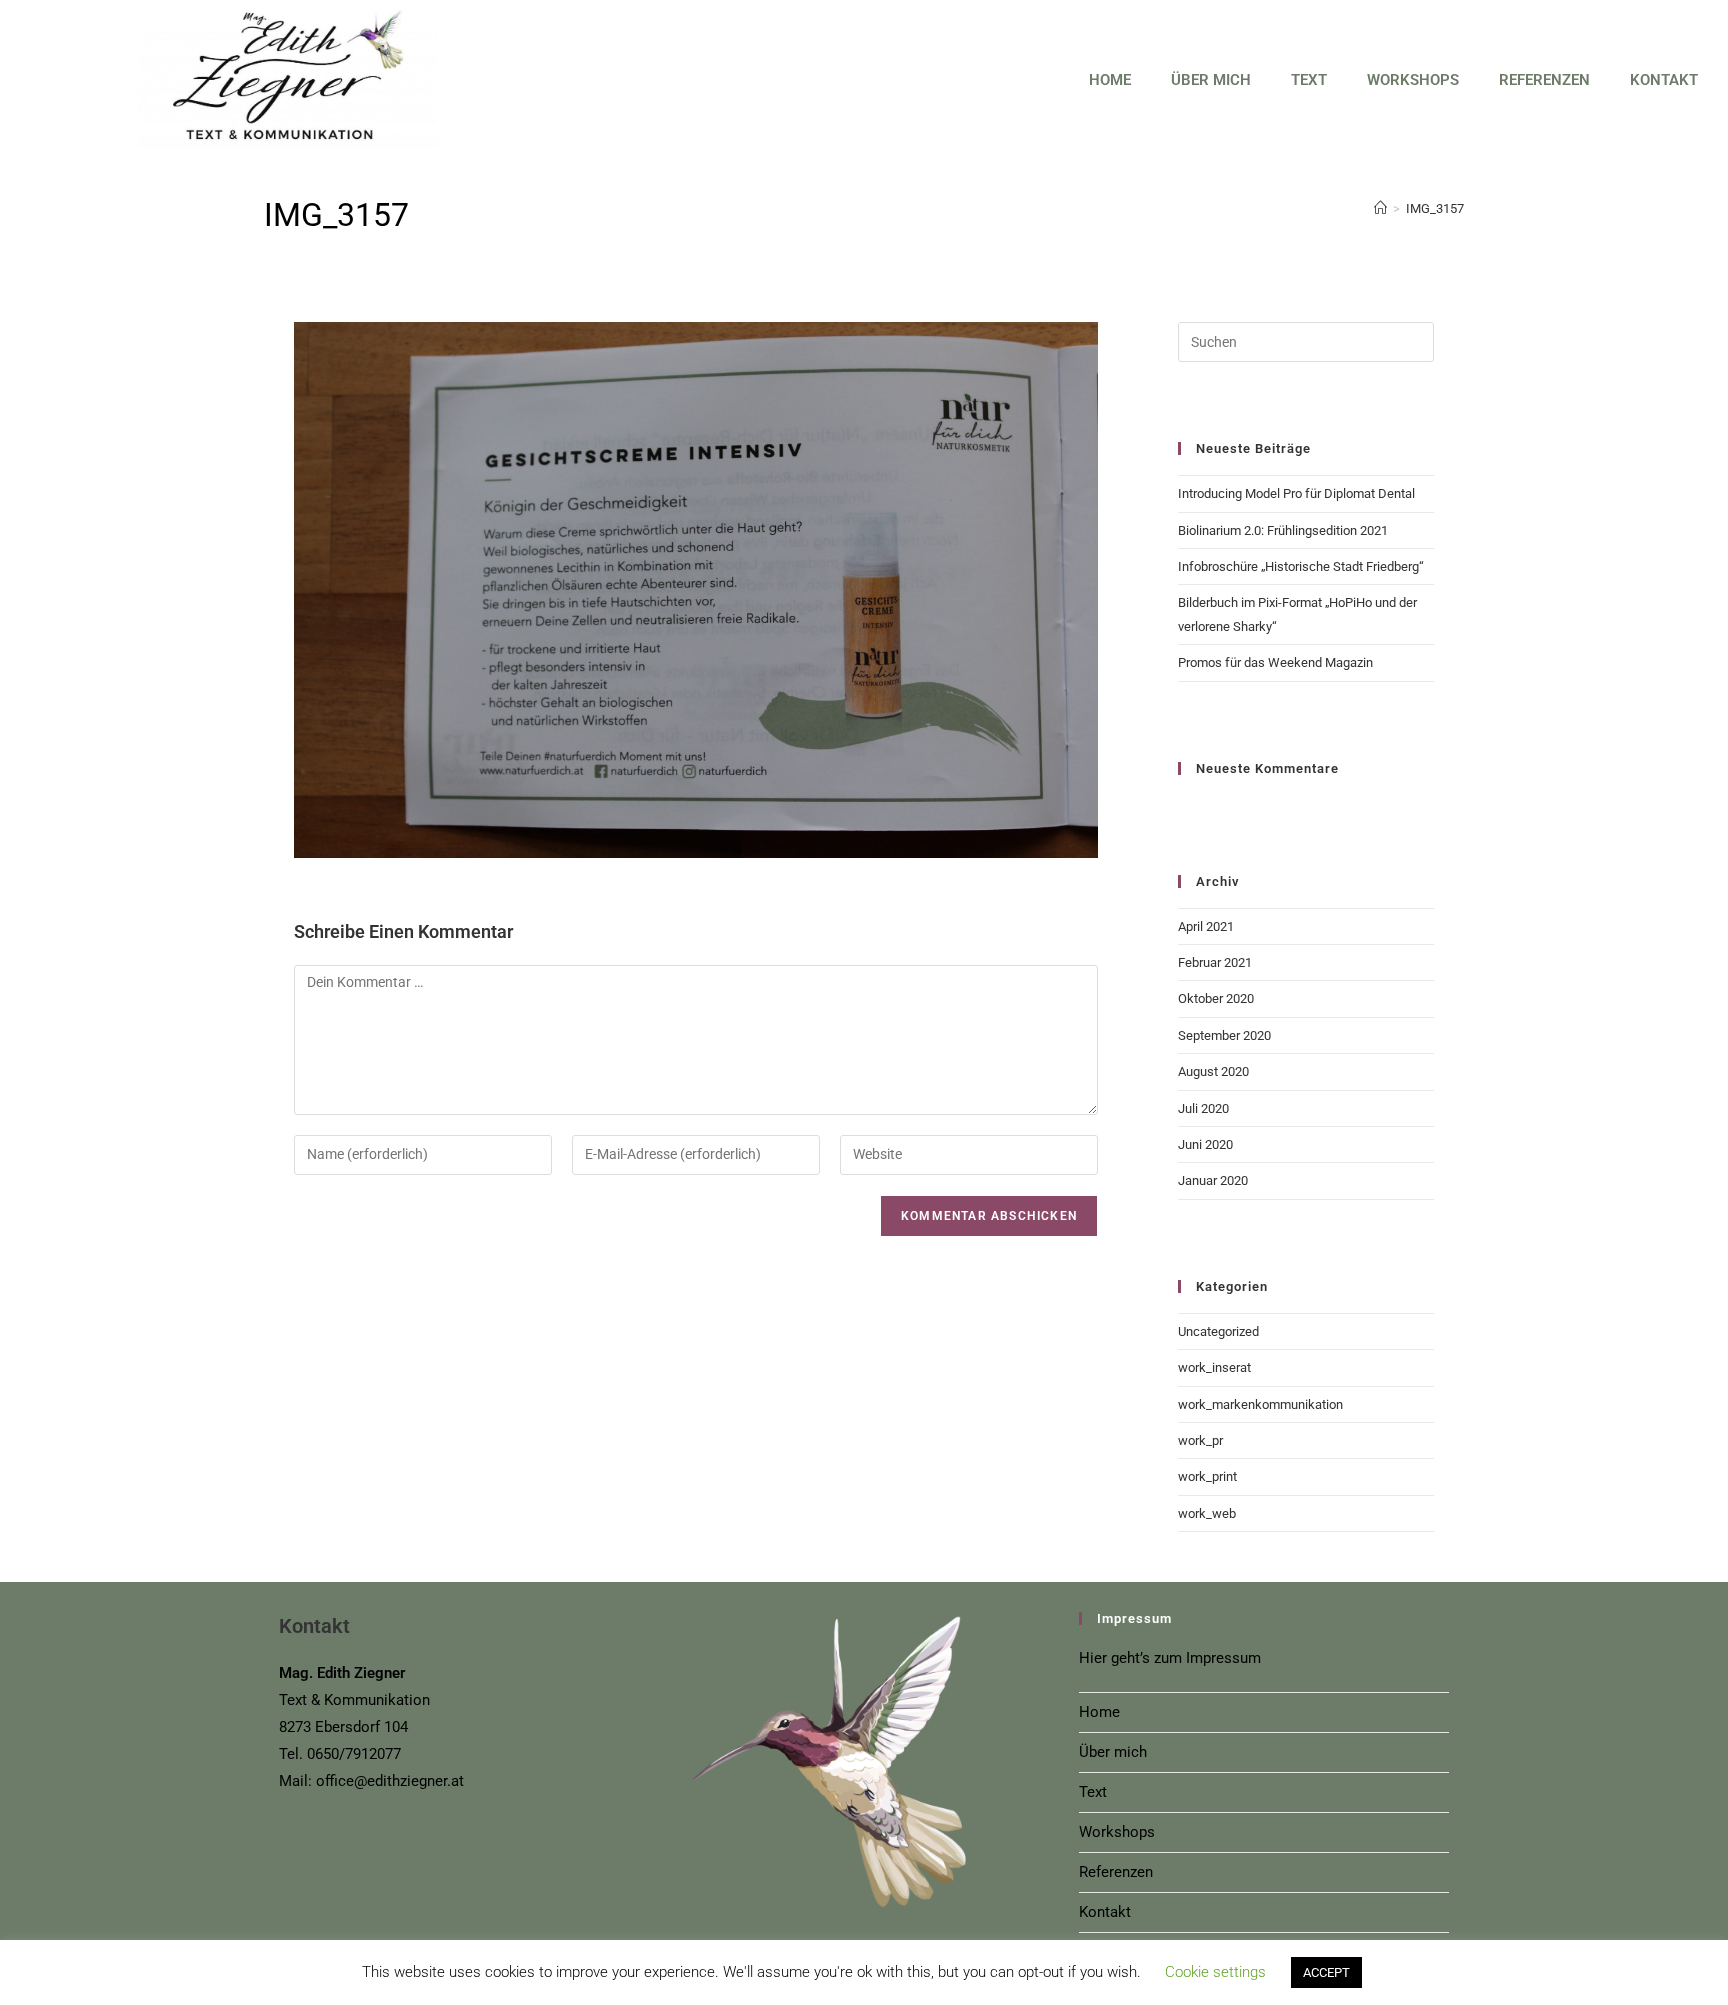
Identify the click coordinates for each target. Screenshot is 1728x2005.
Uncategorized (1218, 1331)
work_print (1207, 1476)
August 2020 (1213, 1071)
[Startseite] (1380, 208)
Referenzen (1544, 80)
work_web (1207, 1513)
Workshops (1413, 80)
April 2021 (1206, 926)
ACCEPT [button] (1326, 1972)
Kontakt (1664, 80)
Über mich (1211, 80)
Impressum (1223, 1658)
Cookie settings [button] (1215, 1972)
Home (1110, 80)
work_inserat (1214, 1367)
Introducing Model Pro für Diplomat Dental (1296, 493)
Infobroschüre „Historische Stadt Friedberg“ (1301, 566)
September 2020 (1224, 1035)
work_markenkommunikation (1260, 1404)
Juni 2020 (1205, 1144)
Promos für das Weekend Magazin (1275, 662)
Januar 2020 (1213, 1180)
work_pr (1200, 1440)
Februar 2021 (1215, 962)
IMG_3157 (1435, 208)
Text (1309, 80)
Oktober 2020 (1216, 998)
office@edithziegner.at (390, 1781)
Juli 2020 (1203, 1108)
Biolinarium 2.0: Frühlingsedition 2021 (1283, 530)
